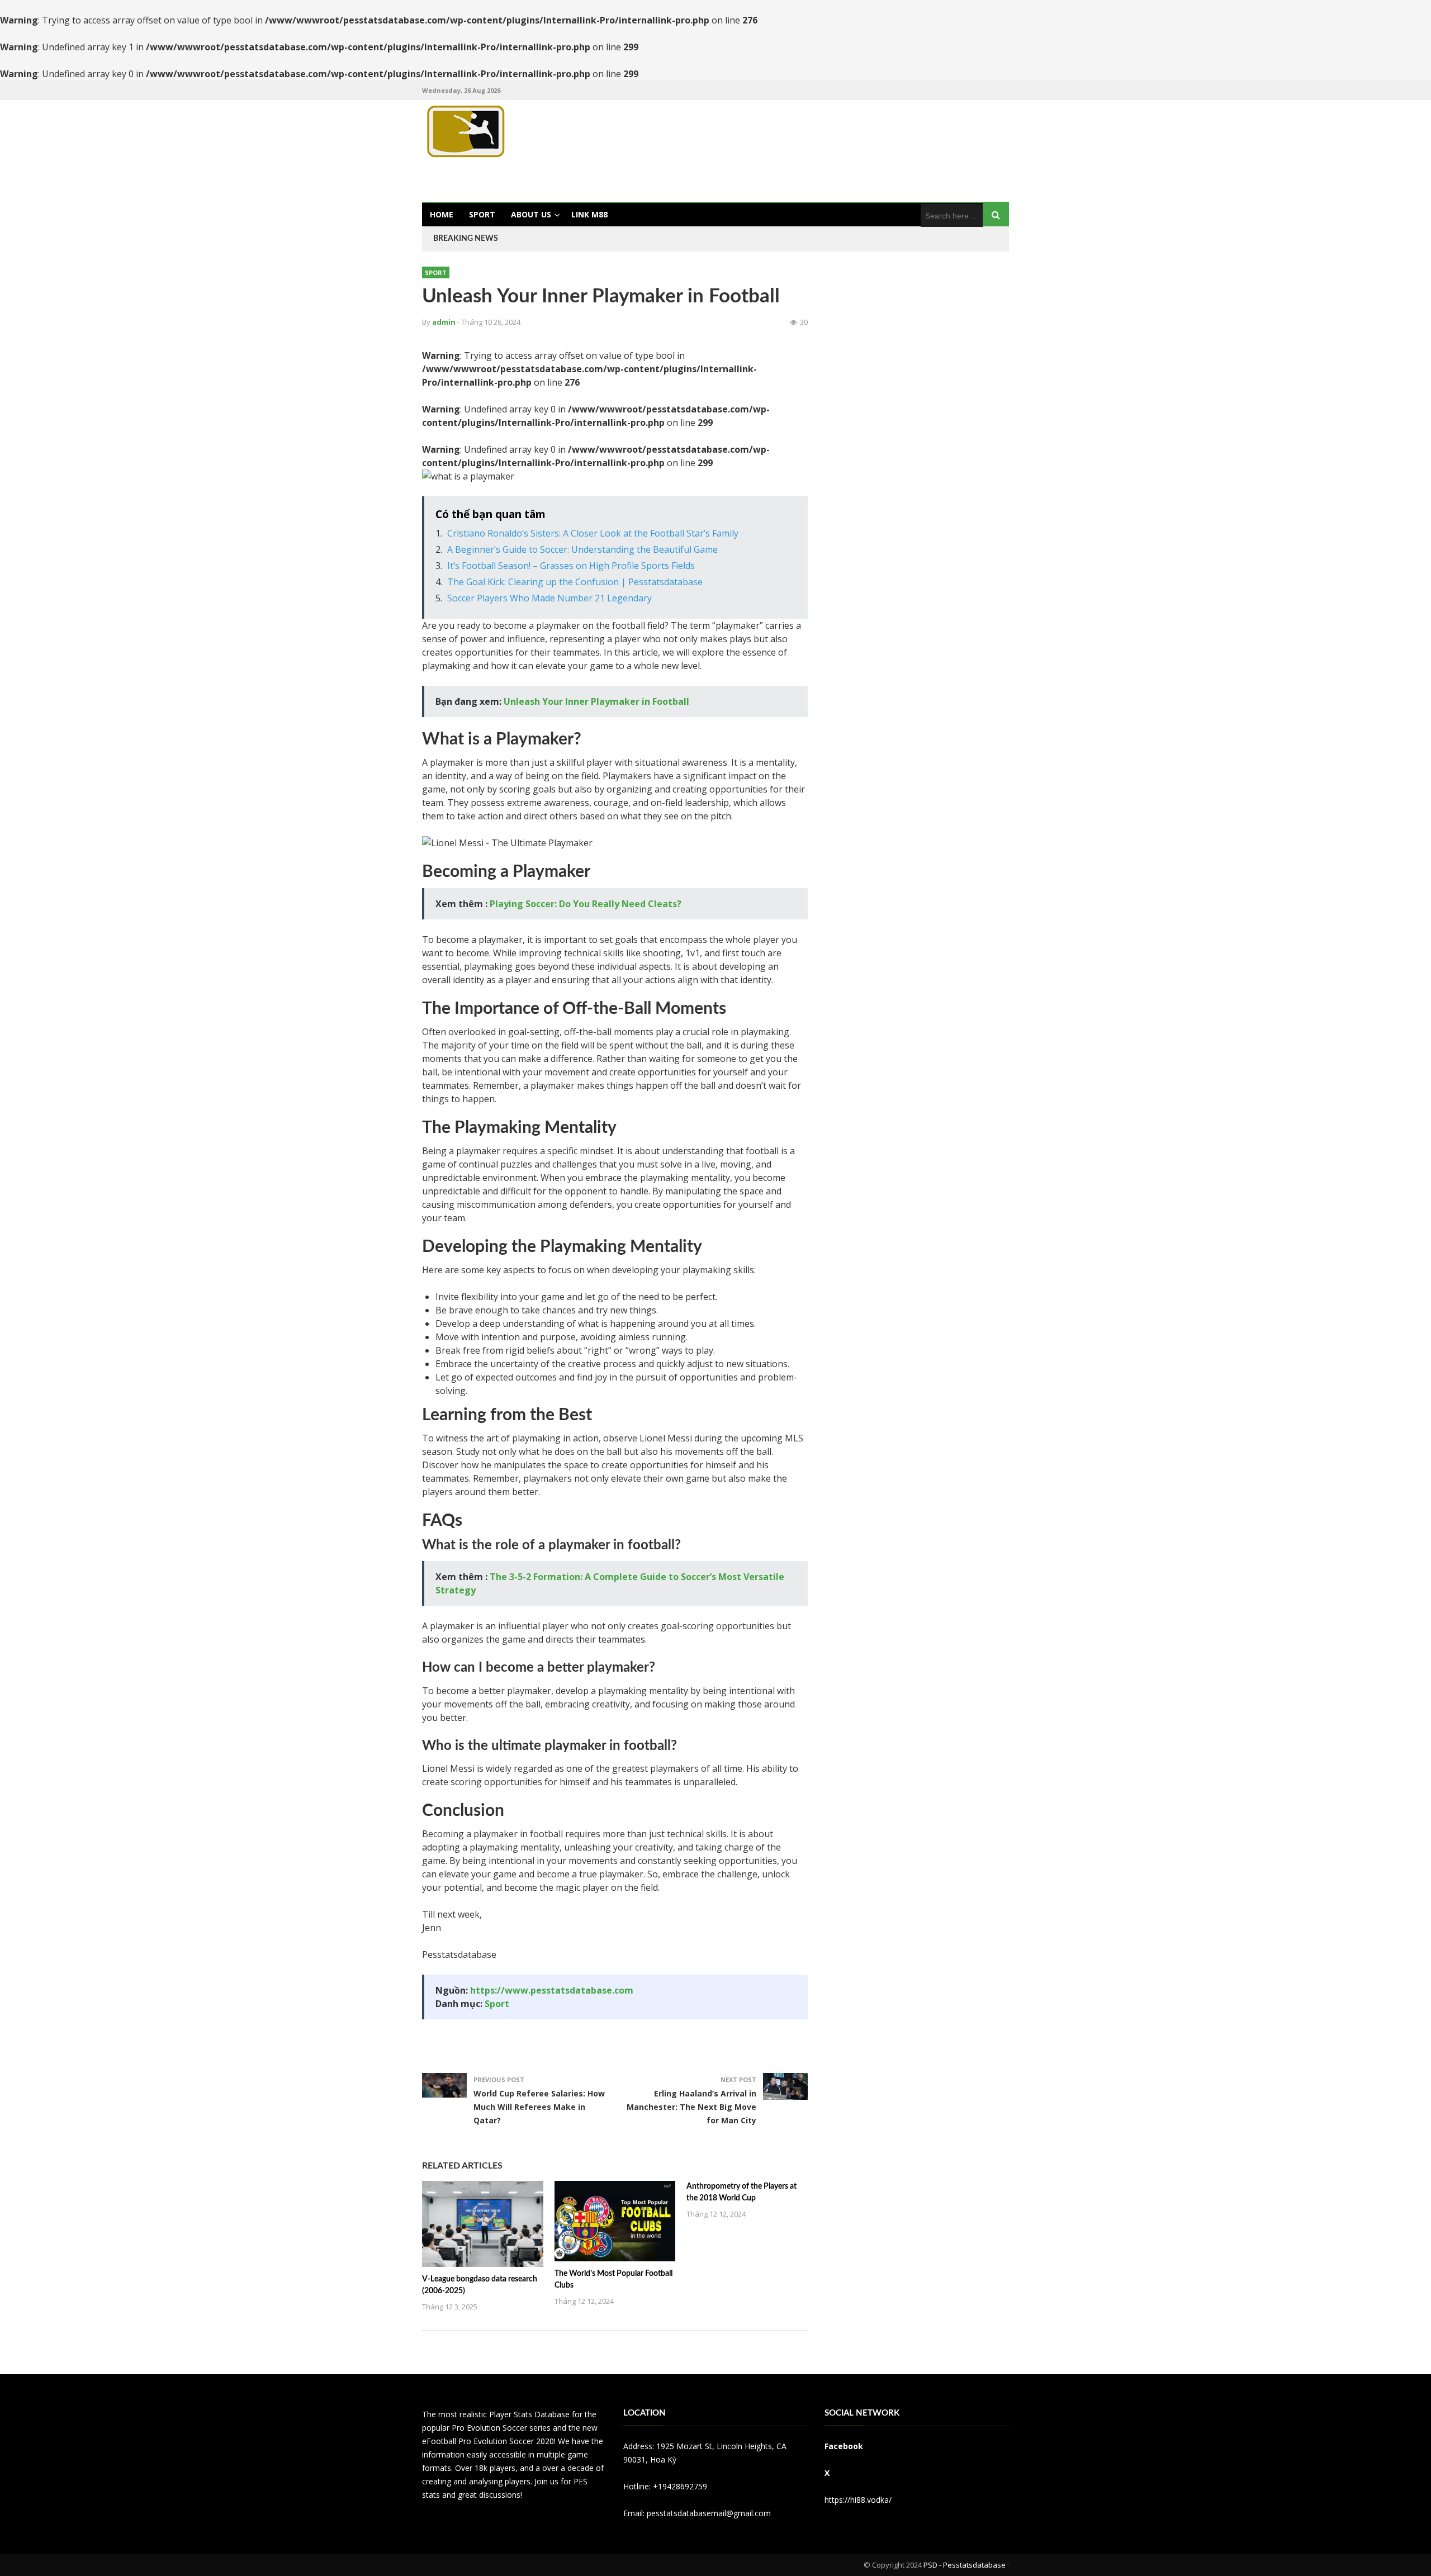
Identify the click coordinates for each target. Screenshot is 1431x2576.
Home (442, 214)
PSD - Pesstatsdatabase (965, 2565)
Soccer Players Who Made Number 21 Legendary (549, 598)
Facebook (844, 2446)
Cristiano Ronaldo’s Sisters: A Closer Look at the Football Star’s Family (593, 533)
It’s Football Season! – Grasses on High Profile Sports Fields (571, 566)
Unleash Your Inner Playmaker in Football (596, 701)
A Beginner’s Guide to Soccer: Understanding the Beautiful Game (582, 549)
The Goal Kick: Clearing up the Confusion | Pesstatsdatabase (575, 582)
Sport (482, 214)
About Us (531, 214)
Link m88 (589, 214)
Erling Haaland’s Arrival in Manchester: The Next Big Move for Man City (691, 2107)
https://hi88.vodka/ (858, 2500)
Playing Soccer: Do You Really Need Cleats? (586, 904)
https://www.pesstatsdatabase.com (552, 1990)
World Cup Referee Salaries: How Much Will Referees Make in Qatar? (539, 2107)
